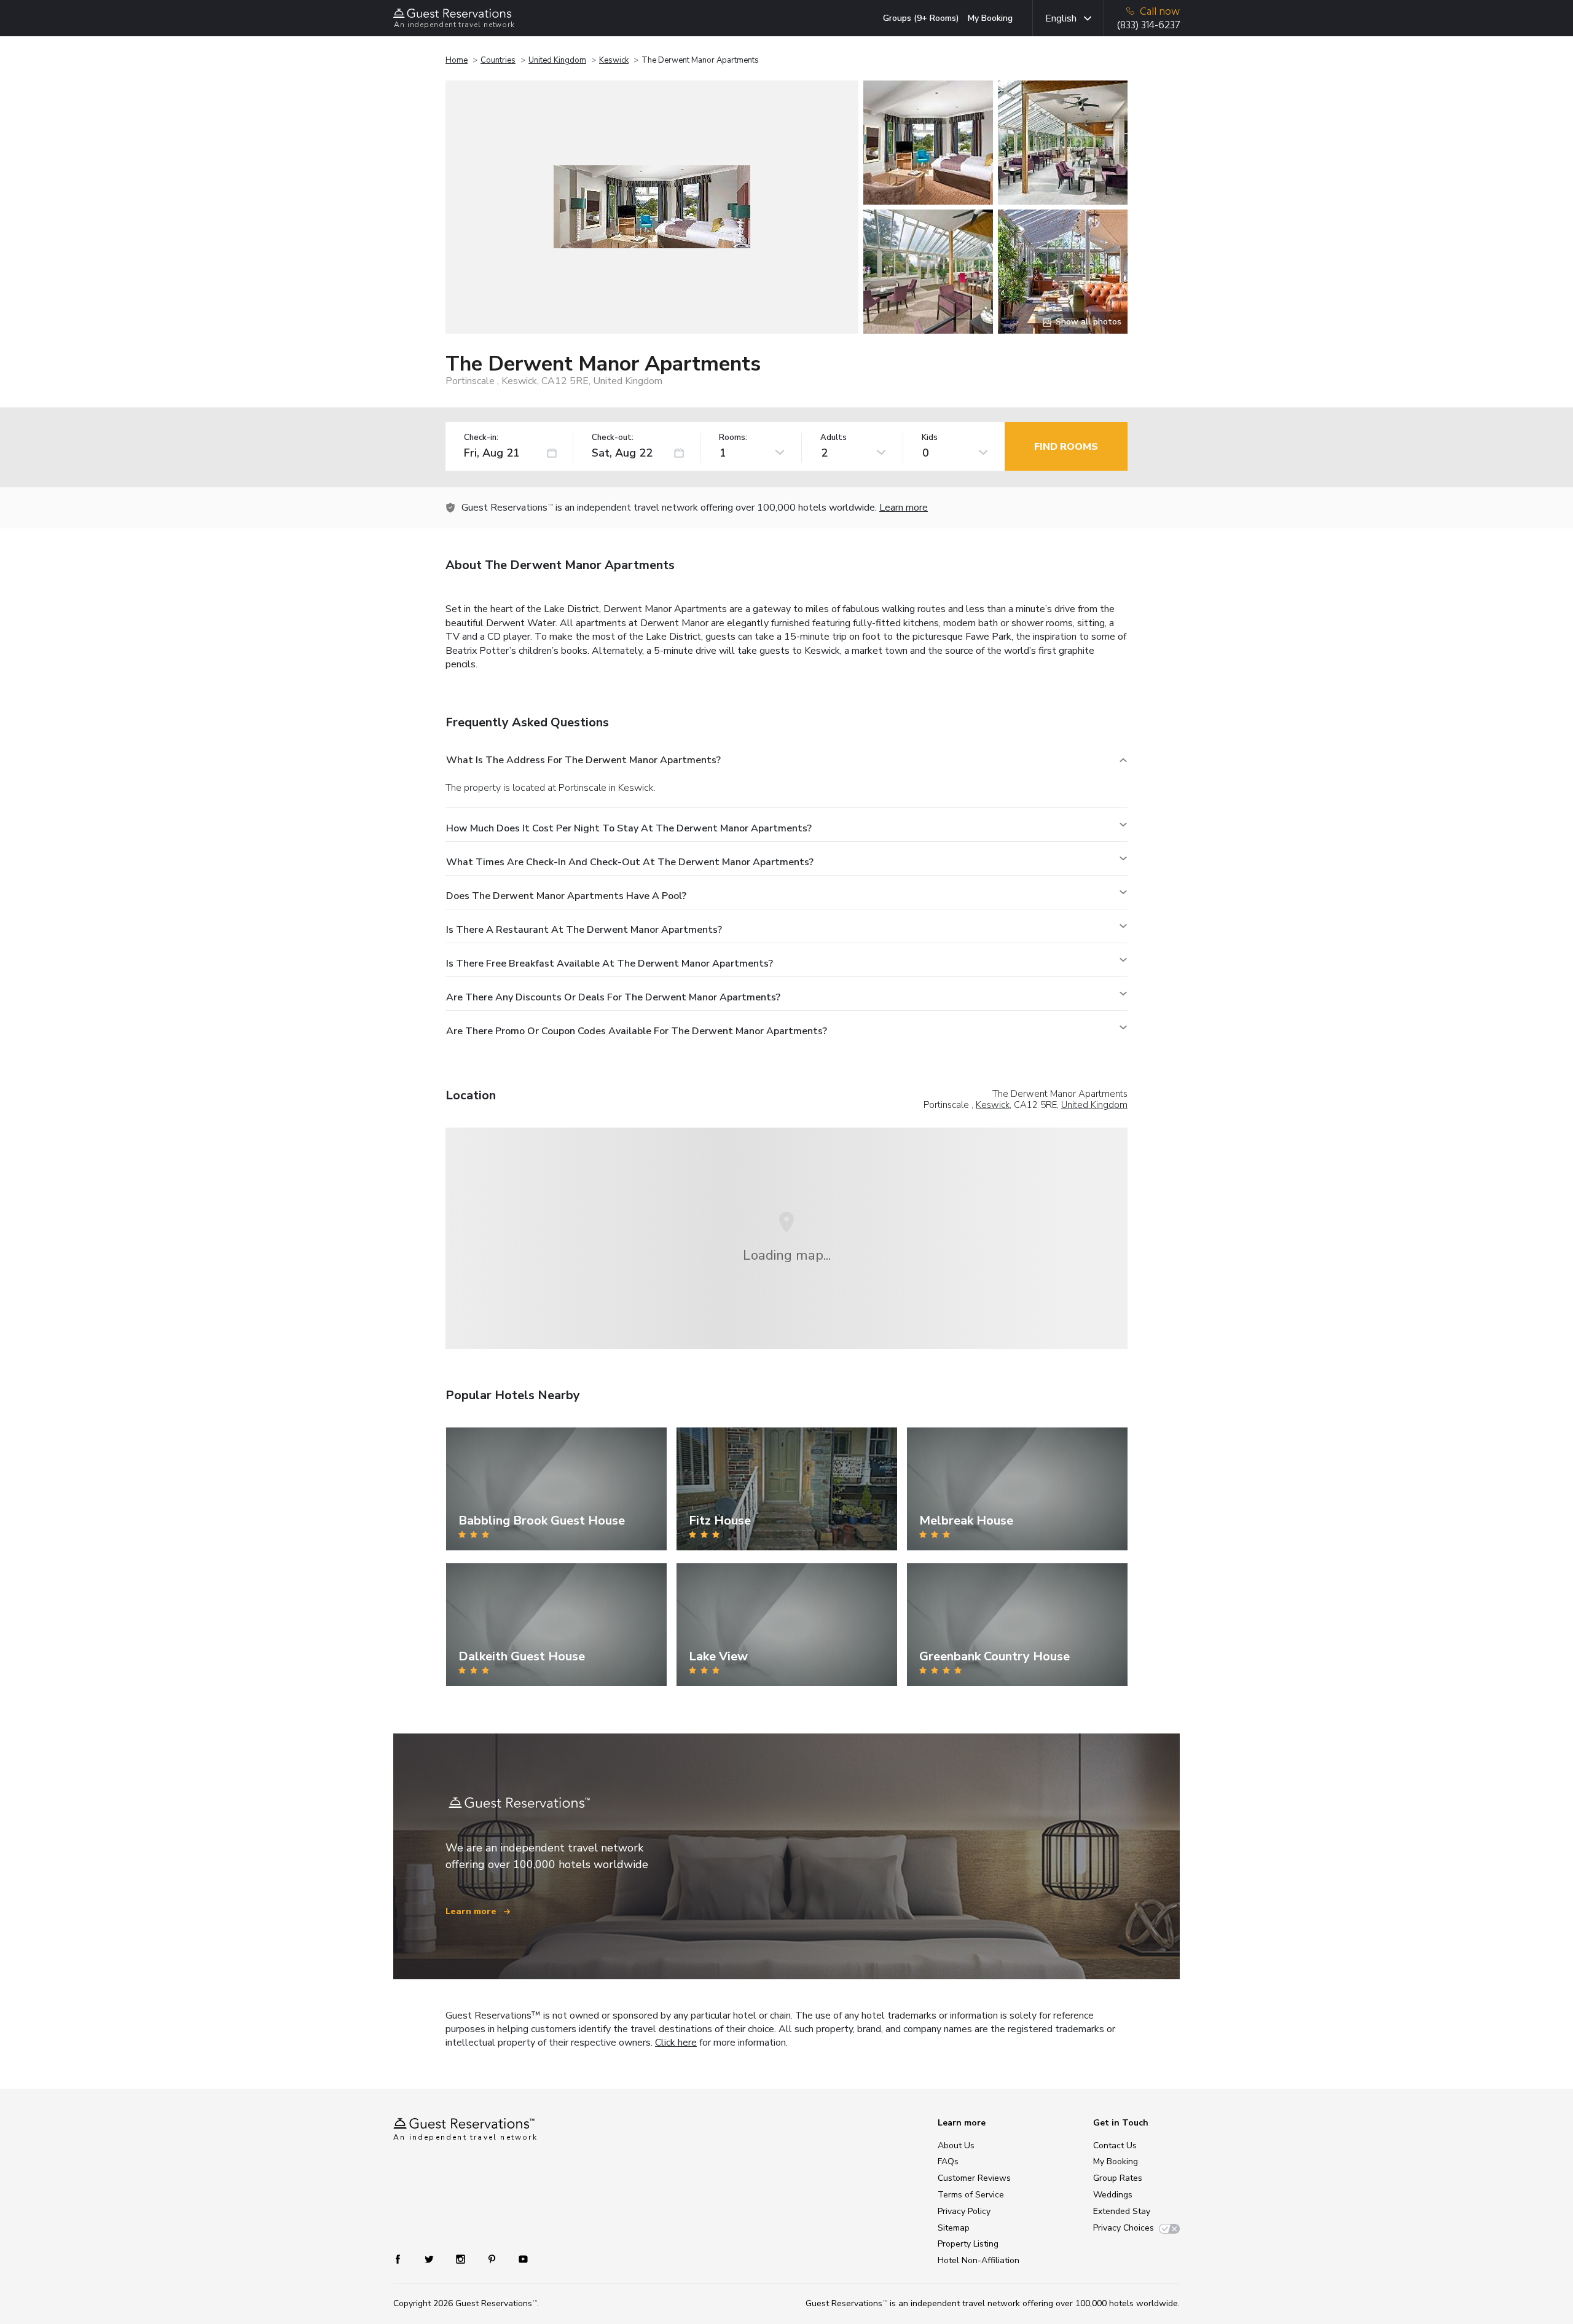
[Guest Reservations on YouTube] (518, 2259)
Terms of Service (971, 2195)
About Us (956, 2145)
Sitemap (954, 2228)
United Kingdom (557, 60)
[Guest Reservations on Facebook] (404, 2259)
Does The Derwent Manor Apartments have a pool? (566, 896)
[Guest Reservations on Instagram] (462, 2259)
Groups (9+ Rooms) (921, 18)
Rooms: (733, 438)
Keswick (614, 60)
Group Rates (1118, 2178)
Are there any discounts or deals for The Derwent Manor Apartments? (613, 997)
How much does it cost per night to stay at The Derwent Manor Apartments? (629, 828)
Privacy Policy (964, 2211)
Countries (498, 60)
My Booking (990, 18)
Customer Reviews (974, 2178)
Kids (930, 438)
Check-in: (481, 438)
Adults (834, 438)
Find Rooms (1066, 447)
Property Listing (968, 2244)
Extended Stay (1122, 2211)
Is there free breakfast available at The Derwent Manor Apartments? (610, 964)
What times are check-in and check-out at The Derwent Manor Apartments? (630, 862)
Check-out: (613, 438)
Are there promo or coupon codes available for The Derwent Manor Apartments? (637, 1031)
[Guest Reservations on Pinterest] (493, 2259)
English (1061, 18)
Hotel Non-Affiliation (979, 2260)
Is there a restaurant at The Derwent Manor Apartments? (584, 930)
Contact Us (1115, 2145)
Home (457, 60)
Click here (676, 2043)
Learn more (904, 508)
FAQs (948, 2161)
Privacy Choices (1124, 2228)
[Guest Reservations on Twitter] (430, 2259)
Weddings (1113, 2195)
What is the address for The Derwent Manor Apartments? (583, 760)
